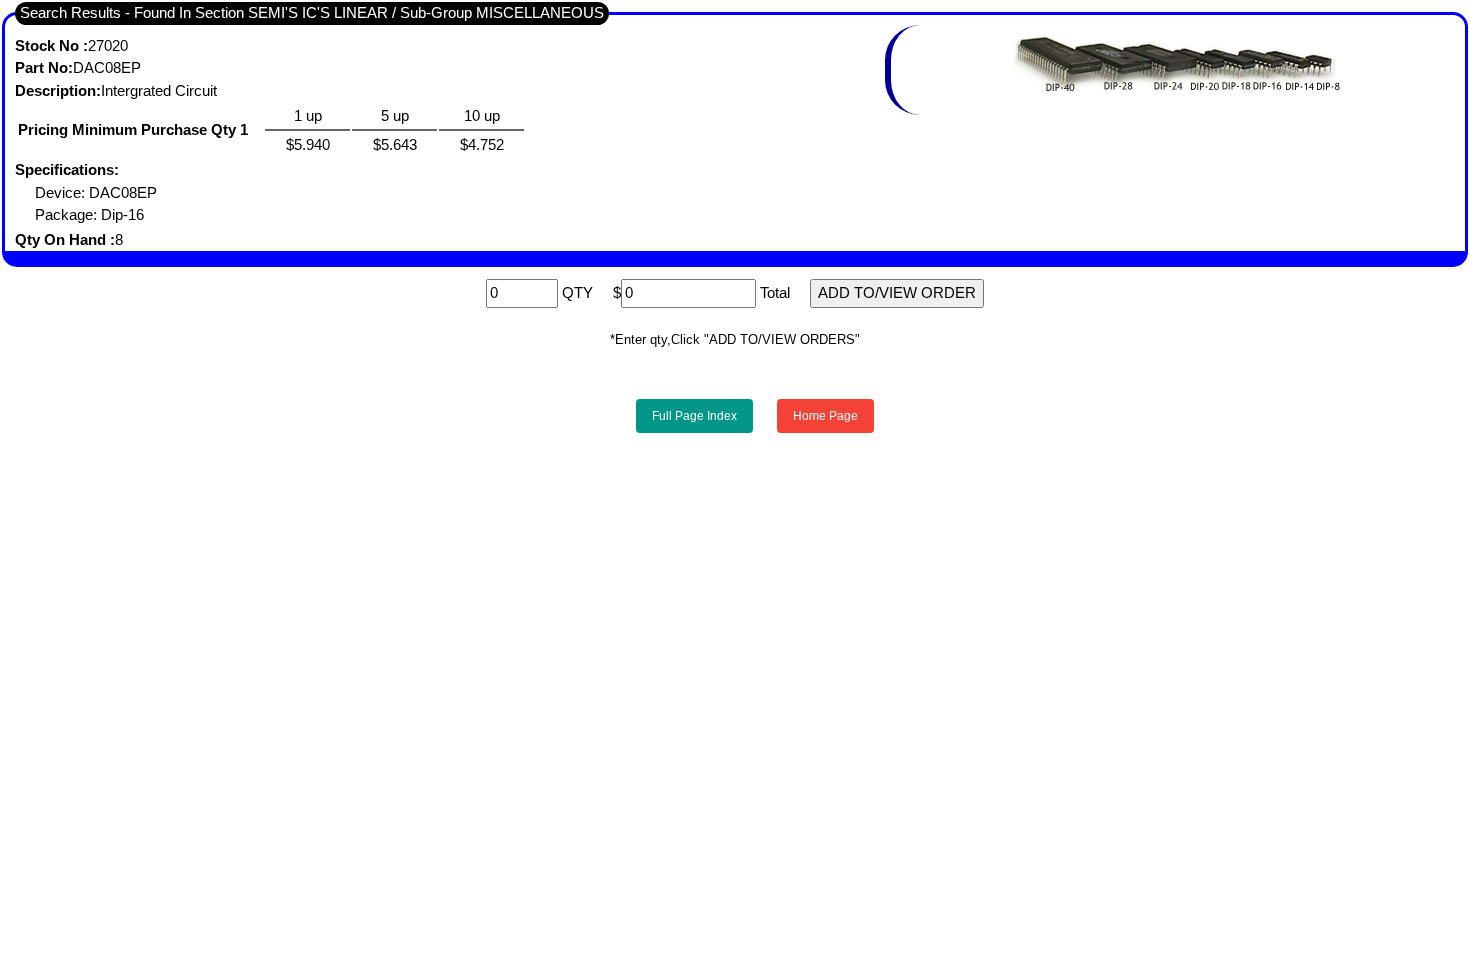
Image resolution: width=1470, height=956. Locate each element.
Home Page (825, 416)
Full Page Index (694, 416)
